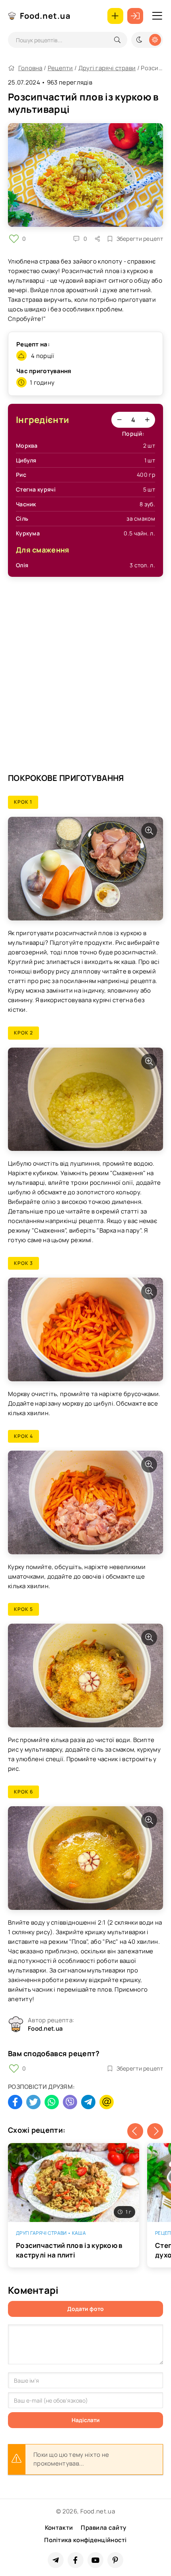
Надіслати (86, 2420)
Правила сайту (103, 2528)
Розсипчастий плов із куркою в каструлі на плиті (69, 2250)
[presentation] (135, 2131)
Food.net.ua (45, 16)
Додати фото (85, 2309)
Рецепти (60, 68)
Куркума (28, 533)
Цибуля (26, 460)
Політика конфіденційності (85, 2540)
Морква (27, 445)
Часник (26, 504)
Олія (22, 565)
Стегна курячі (36, 489)
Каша (79, 2233)
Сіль (22, 518)
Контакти (59, 2528)
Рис (21, 475)
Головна (30, 68)
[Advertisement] (85, 678)
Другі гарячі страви (107, 68)
